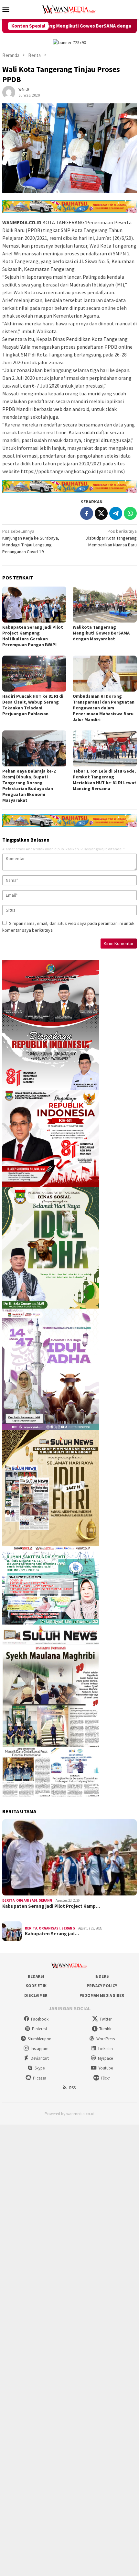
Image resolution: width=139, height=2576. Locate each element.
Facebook (40, 2019)
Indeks (102, 1976)
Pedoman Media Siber (102, 1995)
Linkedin (106, 2049)
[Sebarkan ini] (87, 513)
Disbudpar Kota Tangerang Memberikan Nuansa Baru (111, 538)
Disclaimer (36, 1995)
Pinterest (40, 2029)
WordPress (106, 2039)
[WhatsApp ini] (130, 513)
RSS (72, 2088)
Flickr (105, 2078)
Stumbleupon (40, 2039)
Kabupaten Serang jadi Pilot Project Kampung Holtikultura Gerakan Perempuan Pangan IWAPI (33, 636)
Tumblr (105, 2029)
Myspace (105, 2058)
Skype (40, 2068)
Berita (8, 1900)
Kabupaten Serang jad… (52, 1934)
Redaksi (36, 1976)
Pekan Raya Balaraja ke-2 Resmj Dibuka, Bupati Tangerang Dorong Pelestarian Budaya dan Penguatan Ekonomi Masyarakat (29, 786)
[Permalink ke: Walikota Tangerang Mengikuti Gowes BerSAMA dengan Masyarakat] (105, 605)
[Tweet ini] (101, 513)
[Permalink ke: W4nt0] (9, 92)
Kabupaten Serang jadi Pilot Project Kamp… (51, 1906)
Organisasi (27, 1900)
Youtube (106, 2068)
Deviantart (40, 2058)
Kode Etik (36, 1986)
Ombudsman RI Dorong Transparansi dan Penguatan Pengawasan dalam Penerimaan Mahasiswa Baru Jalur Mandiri (104, 708)
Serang (46, 1900)
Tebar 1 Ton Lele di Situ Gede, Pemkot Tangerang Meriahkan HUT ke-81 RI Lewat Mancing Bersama (105, 780)
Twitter (106, 2019)
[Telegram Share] (116, 513)
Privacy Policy (102, 1986)
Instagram (40, 2049)
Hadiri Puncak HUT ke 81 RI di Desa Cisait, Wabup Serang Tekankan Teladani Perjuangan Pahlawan (33, 705)
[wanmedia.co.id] (69, 9)
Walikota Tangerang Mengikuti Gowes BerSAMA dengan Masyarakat (101, 633)
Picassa (40, 2078)
